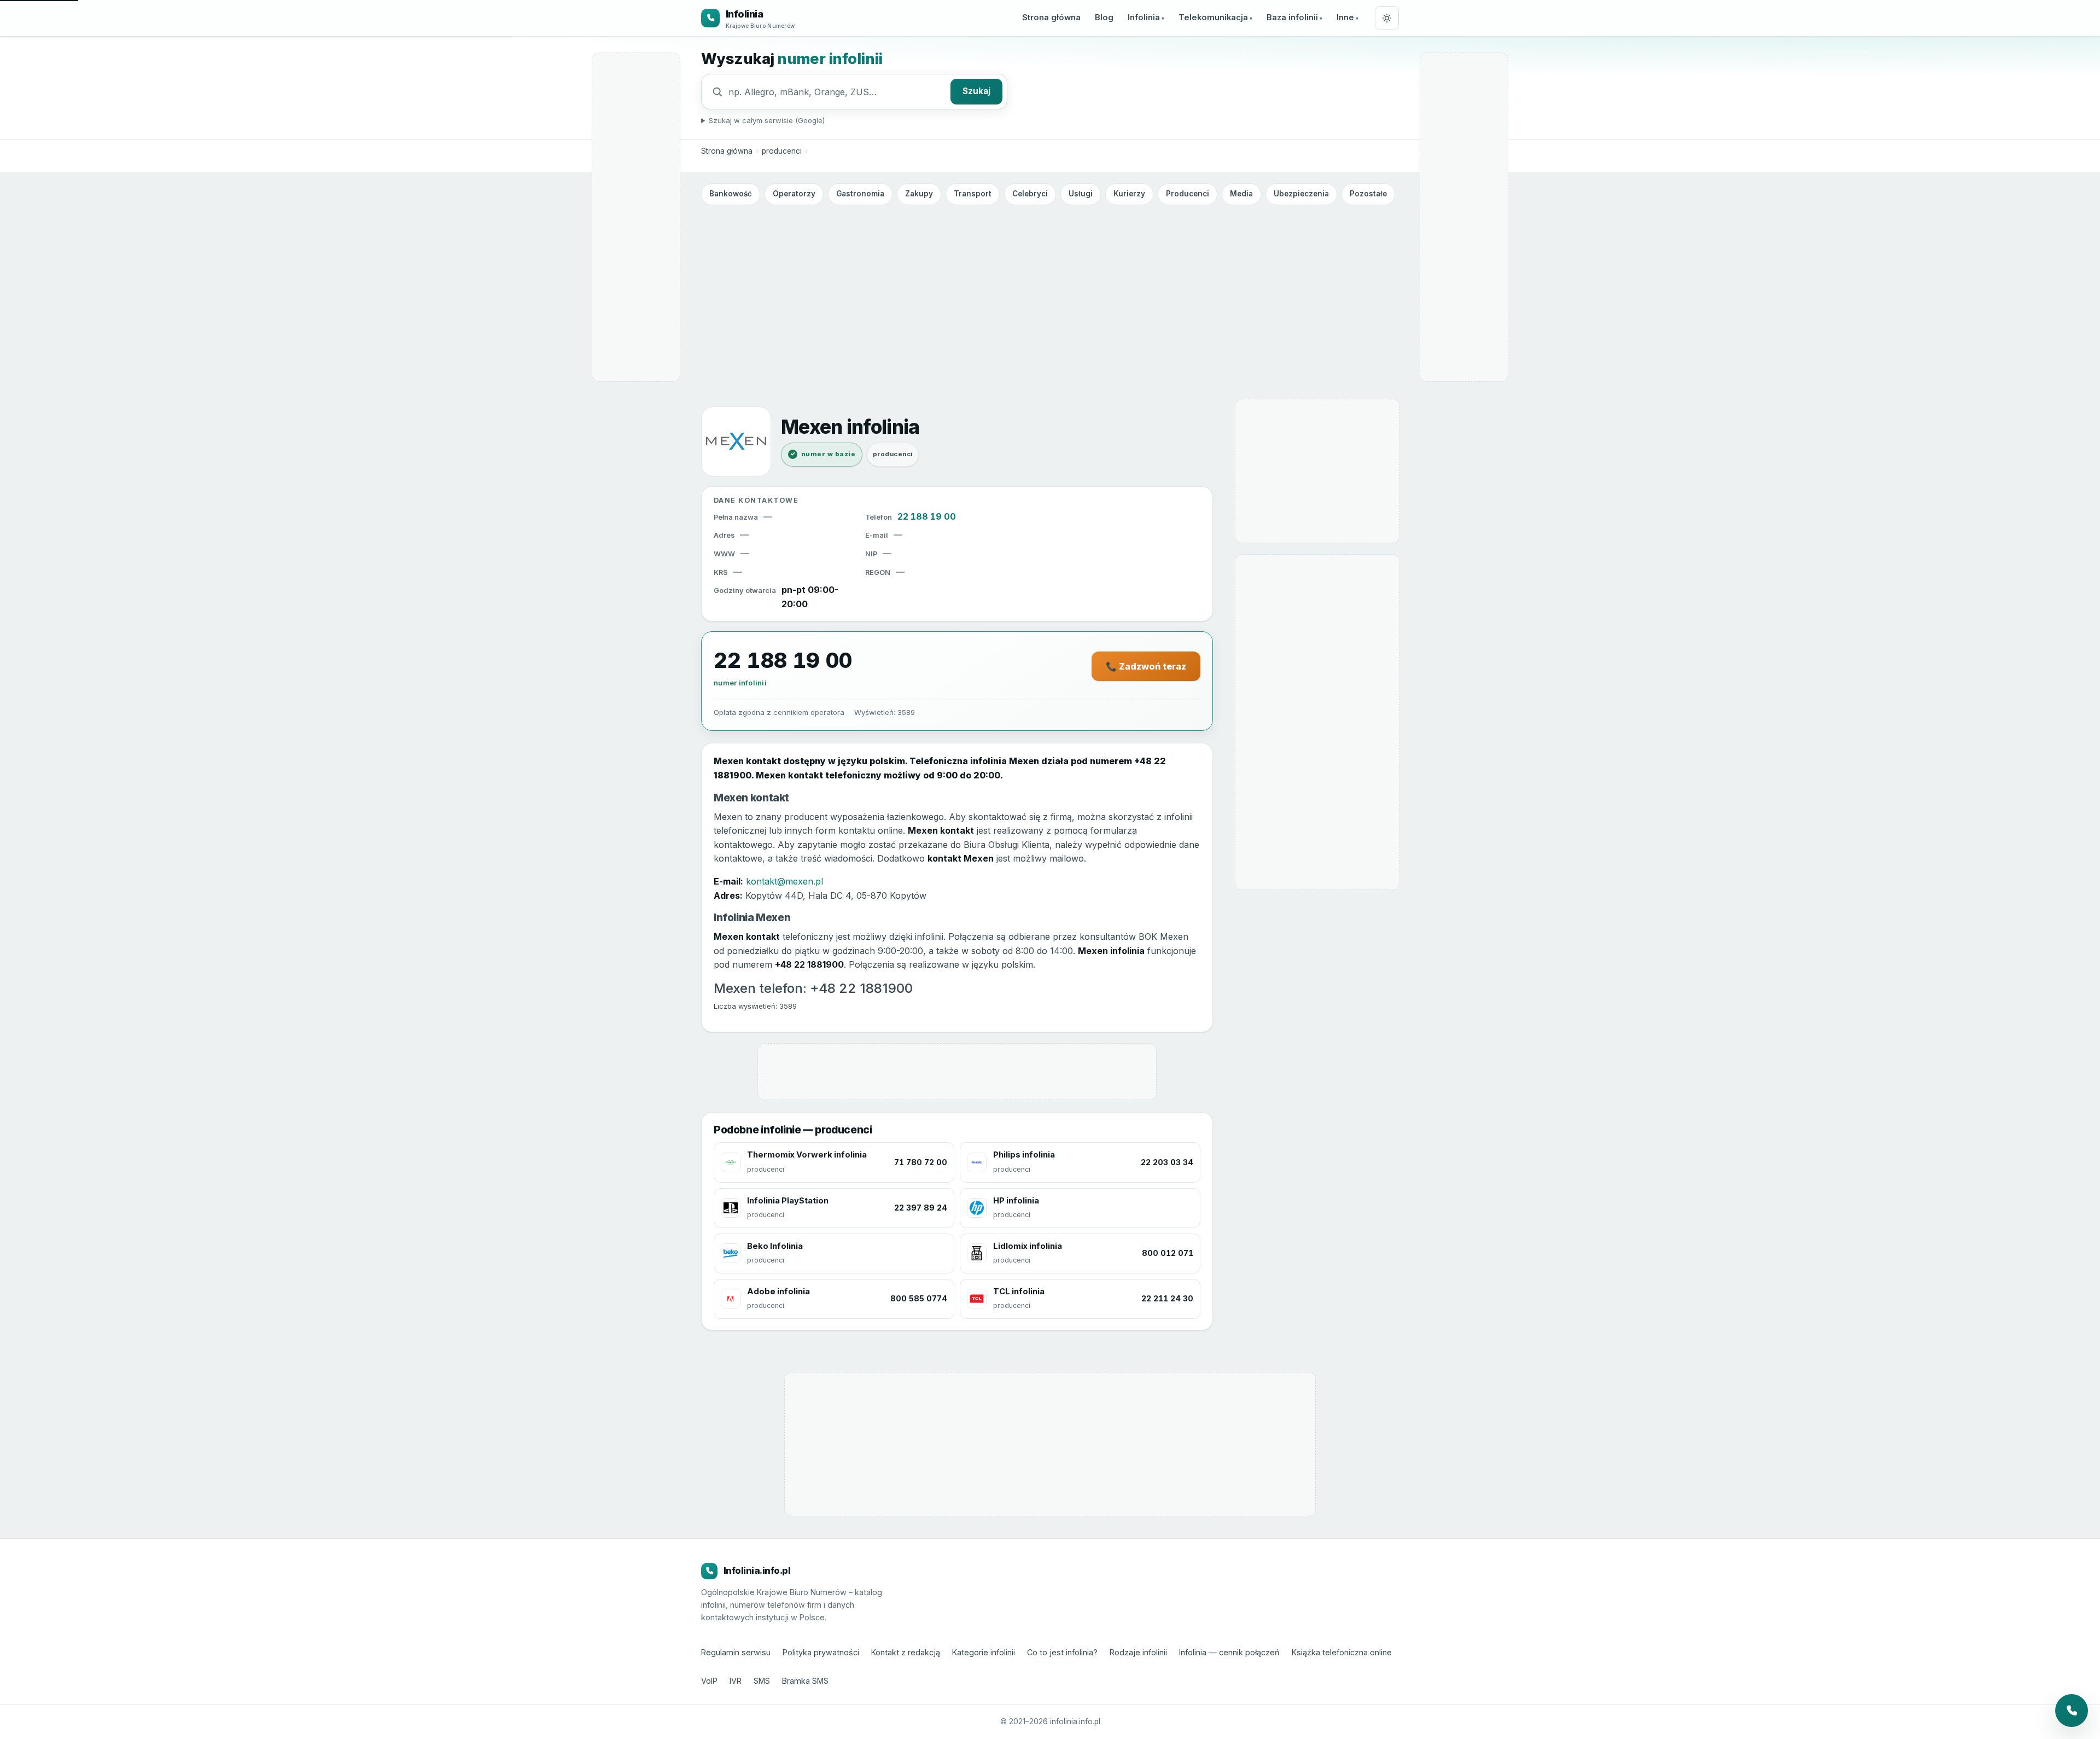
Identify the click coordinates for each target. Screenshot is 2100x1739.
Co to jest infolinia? (1062, 1652)
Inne (1345, 18)
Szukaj (976, 91)
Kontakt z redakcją (906, 1652)
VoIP (709, 1681)
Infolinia (1144, 18)
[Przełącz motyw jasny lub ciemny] (1387, 18)
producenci (782, 151)
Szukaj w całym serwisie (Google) (767, 120)
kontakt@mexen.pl (784, 881)
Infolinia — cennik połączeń (1229, 1652)
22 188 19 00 (927, 516)
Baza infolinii (1292, 18)
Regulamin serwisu (736, 1652)
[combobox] (837, 92)
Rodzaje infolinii (1138, 1652)
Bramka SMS (805, 1681)
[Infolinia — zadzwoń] (2072, 1711)
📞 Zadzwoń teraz (1146, 666)
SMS (762, 1681)
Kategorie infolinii (984, 1652)
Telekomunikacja (1213, 18)
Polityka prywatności (821, 1652)
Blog (1104, 18)
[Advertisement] (1050, 292)
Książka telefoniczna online (1342, 1652)
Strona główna (1051, 18)
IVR (736, 1681)
